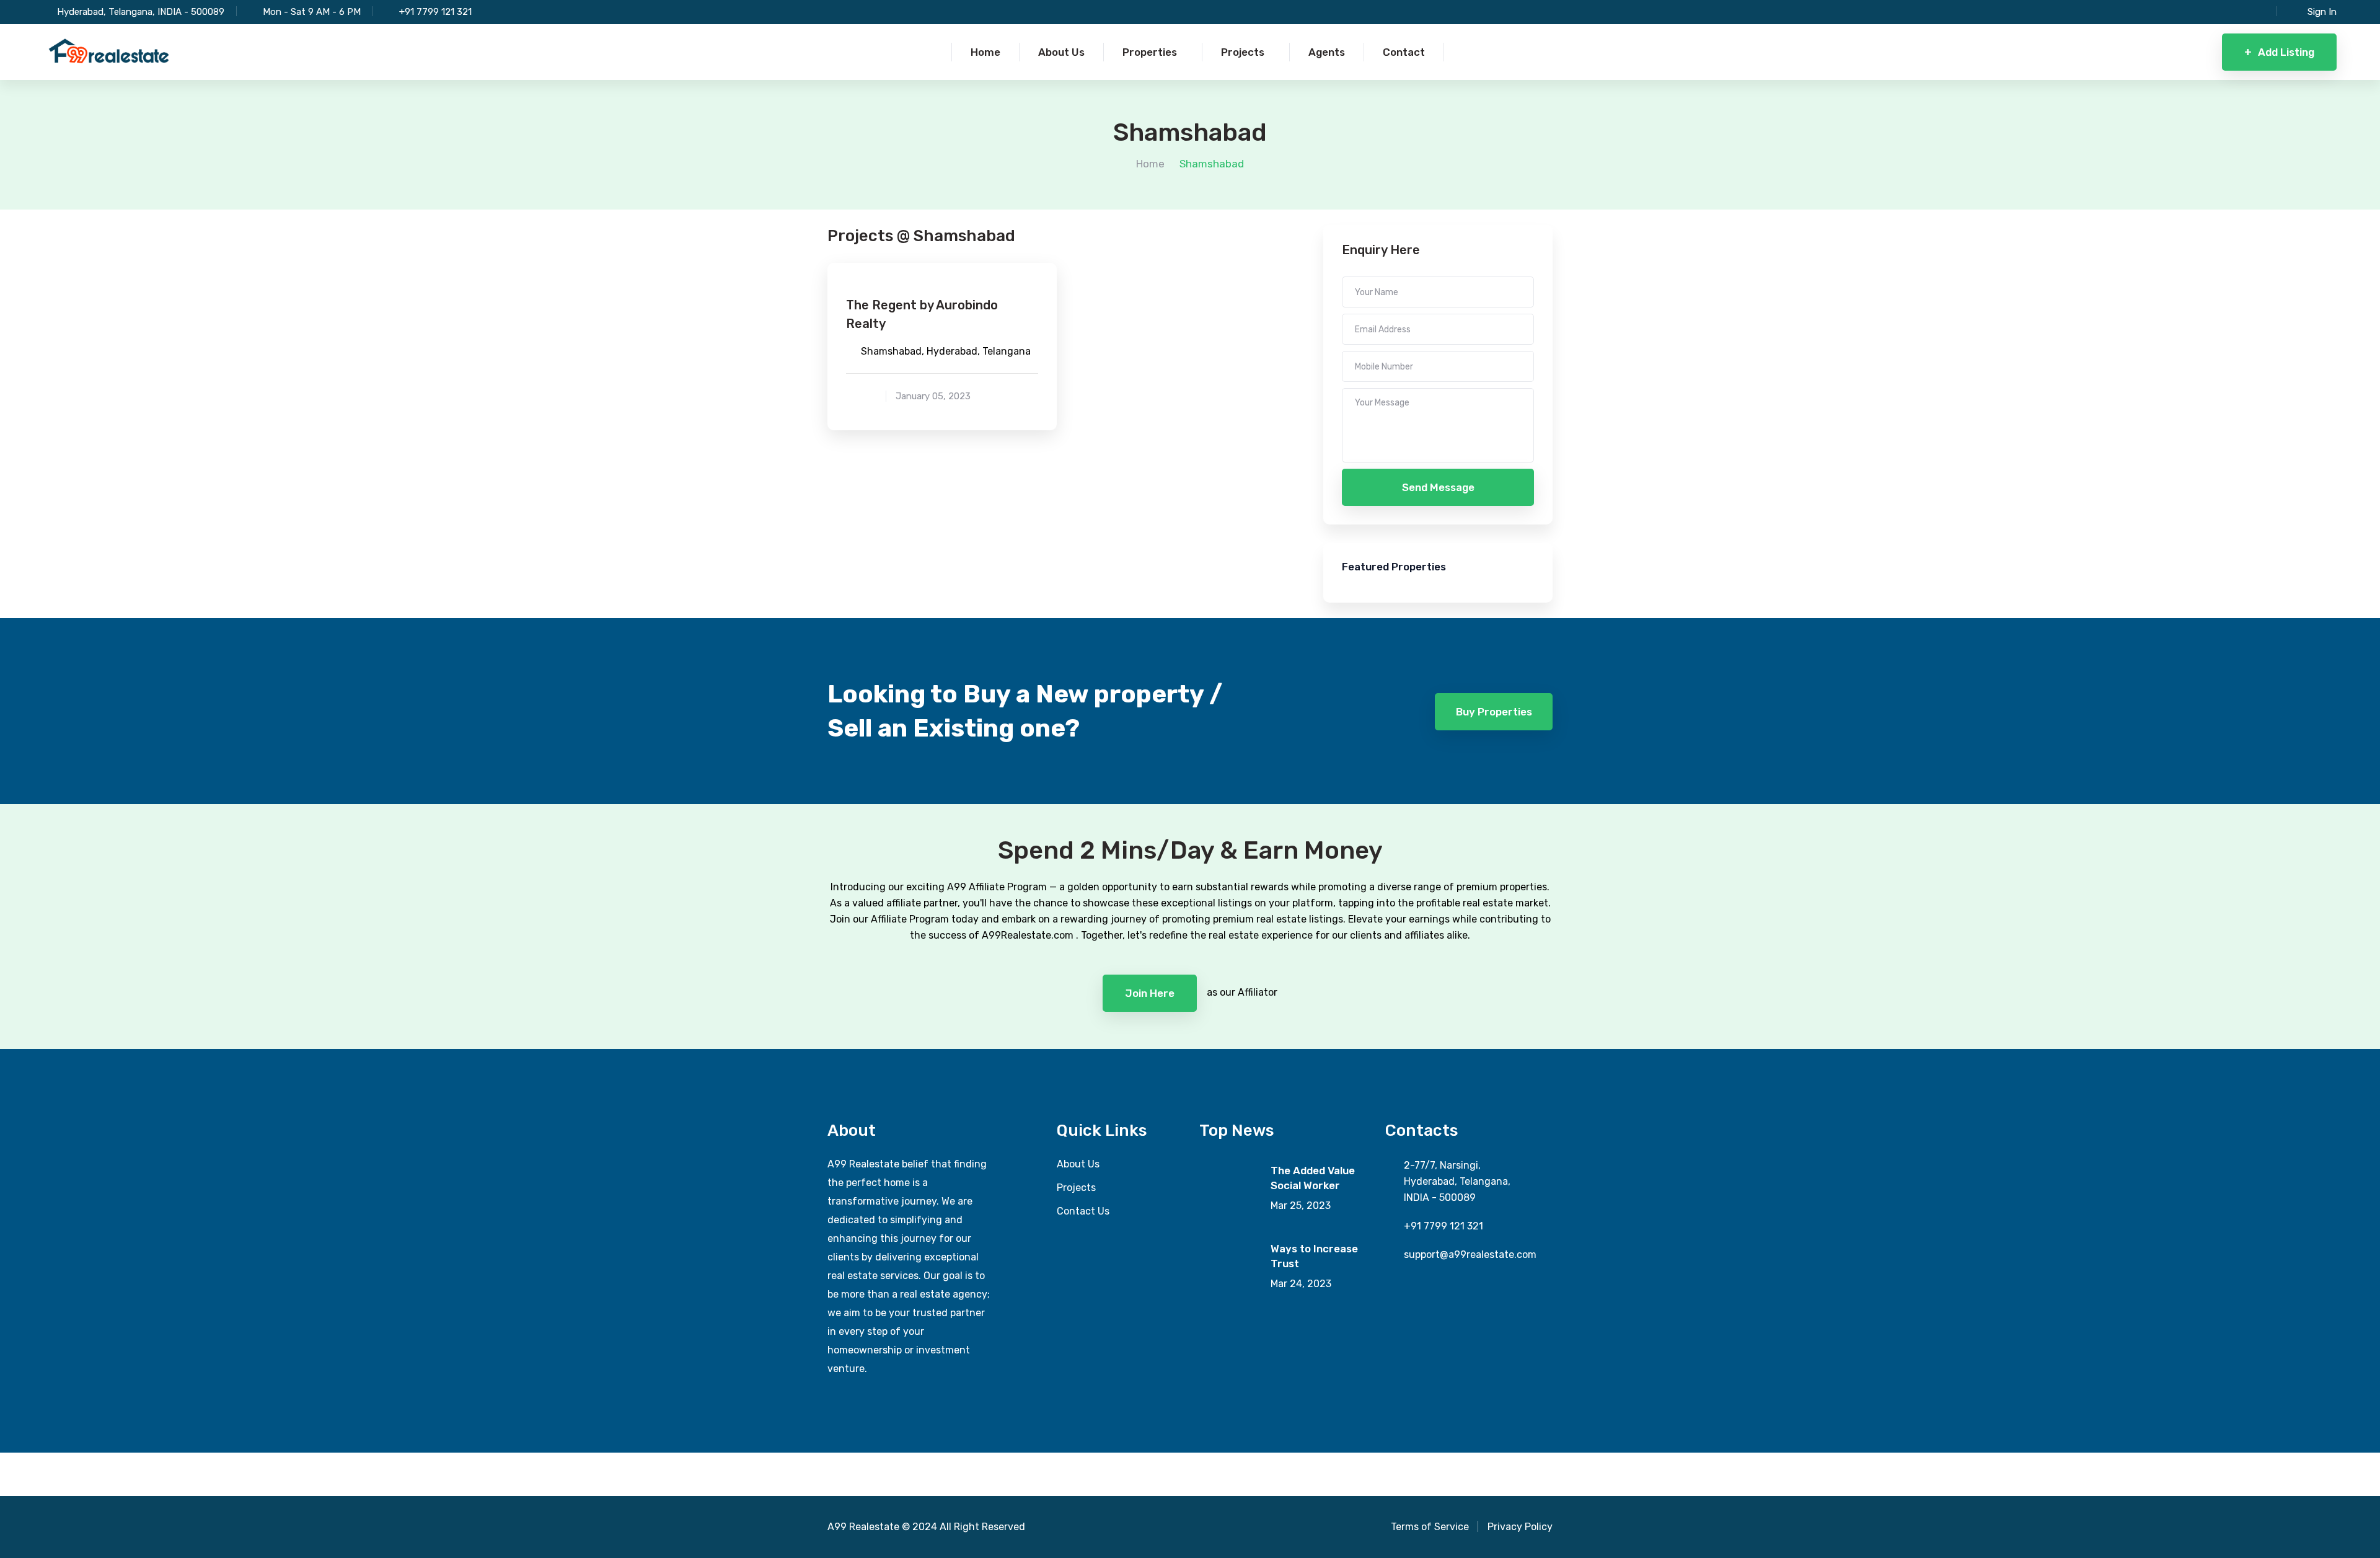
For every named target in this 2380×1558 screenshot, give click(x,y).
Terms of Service (1430, 1527)
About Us (1078, 1164)
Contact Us (1083, 1211)
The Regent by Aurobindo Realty (922, 314)
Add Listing (2279, 52)
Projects (1076, 1188)
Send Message (1438, 487)
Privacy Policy (1520, 1527)
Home (1150, 164)
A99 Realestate (863, 1527)
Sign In (2322, 12)
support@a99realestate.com (1470, 1255)
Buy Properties (1494, 712)
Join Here (1150, 993)
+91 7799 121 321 (435, 12)
